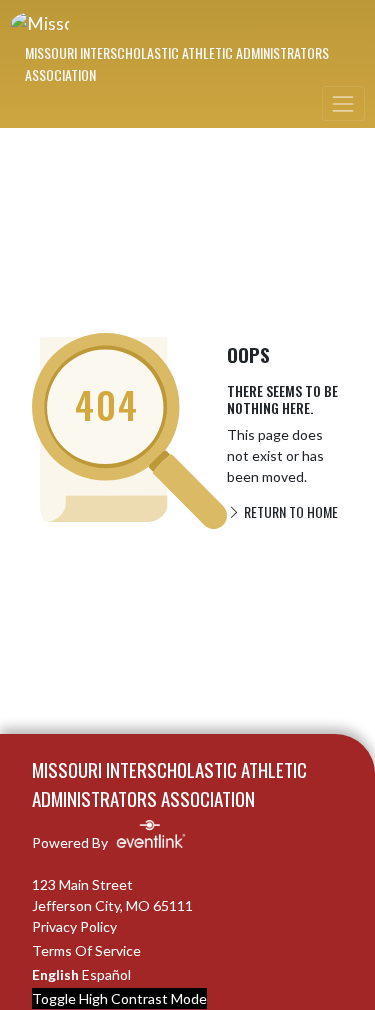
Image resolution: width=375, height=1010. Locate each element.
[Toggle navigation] (343, 103)
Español (106, 974)
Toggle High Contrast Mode (119, 998)
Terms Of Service (86, 950)
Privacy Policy (74, 926)
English (55, 974)
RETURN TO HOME (289, 511)
